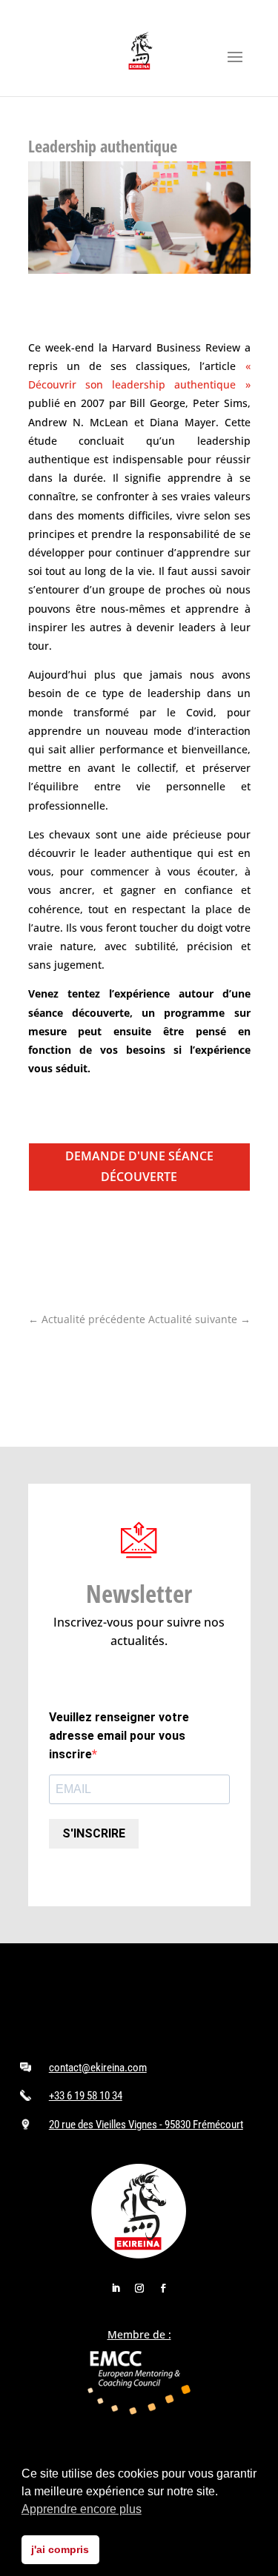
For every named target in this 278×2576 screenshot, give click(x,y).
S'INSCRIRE (94, 1833)
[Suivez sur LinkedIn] (116, 2288)
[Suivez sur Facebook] (163, 2288)
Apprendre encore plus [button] (82, 2509)
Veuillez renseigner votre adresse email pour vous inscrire (119, 1736)
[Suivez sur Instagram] (139, 2288)
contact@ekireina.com (98, 2068)
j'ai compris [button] (60, 2549)
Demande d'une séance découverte (139, 1166)
